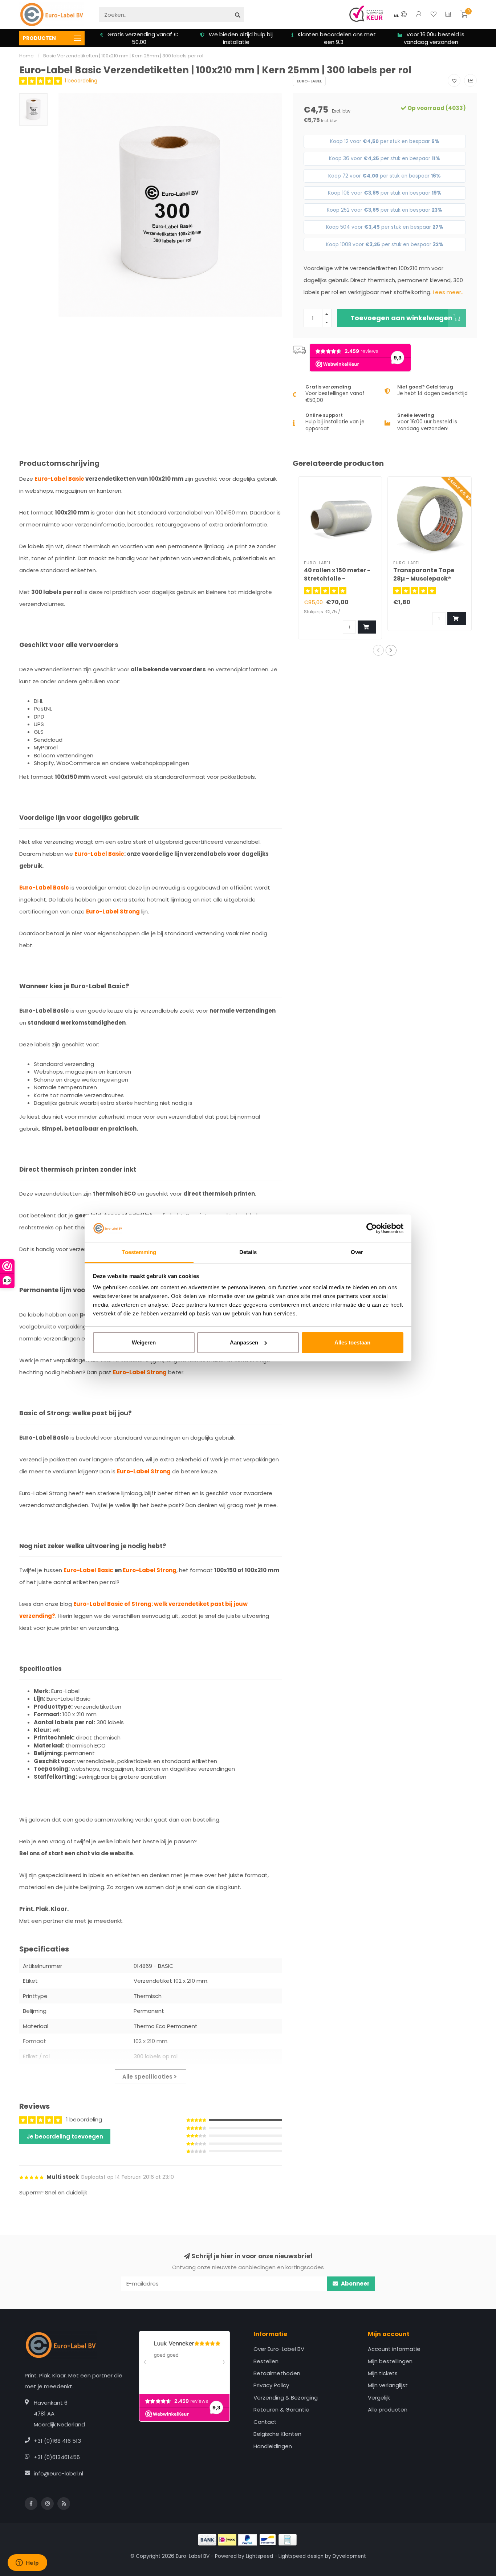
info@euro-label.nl (58, 2473)
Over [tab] (357, 1252)
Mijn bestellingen (390, 2361)
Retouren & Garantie (281, 2410)
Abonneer (355, 2284)
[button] (378, 650)
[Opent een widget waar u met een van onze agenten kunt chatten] (27, 2563)
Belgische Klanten (277, 2434)
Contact (265, 2422)
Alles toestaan (352, 1342)
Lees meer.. (448, 292)
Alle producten (388, 2410)
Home (27, 56)
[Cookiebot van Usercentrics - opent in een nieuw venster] (372, 1228)
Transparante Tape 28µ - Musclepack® (424, 574)
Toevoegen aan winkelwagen (401, 318)
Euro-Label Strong (113, 911)
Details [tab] (248, 1252)
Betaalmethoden (277, 2373)
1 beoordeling (81, 81)
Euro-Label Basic (59, 479)
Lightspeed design (301, 2556)
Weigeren (144, 1342)
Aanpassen (244, 1342)
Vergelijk (379, 2398)
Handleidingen (273, 2446)
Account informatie (394, 2349)
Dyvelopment (349, 2556)
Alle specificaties (148, 2077)
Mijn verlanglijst (388, 2385)
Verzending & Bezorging (286, 2398)
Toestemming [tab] (139, 1252)
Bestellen (266, 2361)
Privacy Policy (271, 2385)
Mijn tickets (383, 2373)
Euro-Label (309, 81)
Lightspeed (259, 2556)
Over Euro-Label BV (279, 2349)
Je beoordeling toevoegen (65, 2137)
